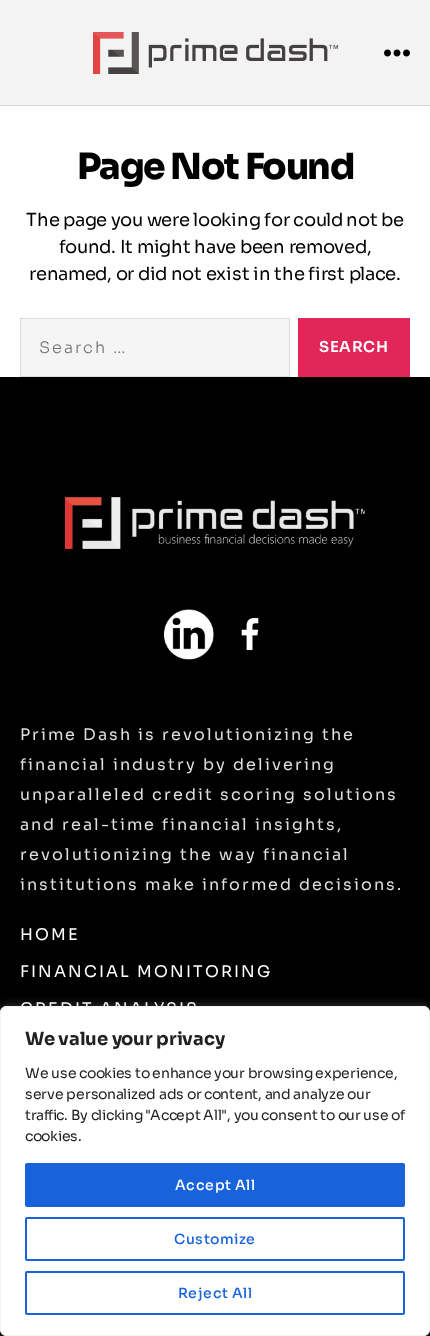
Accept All (215, 1185)
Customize (214, 1239)
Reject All (215, 1293)
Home (50, 934)
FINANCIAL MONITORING (146, 971)
